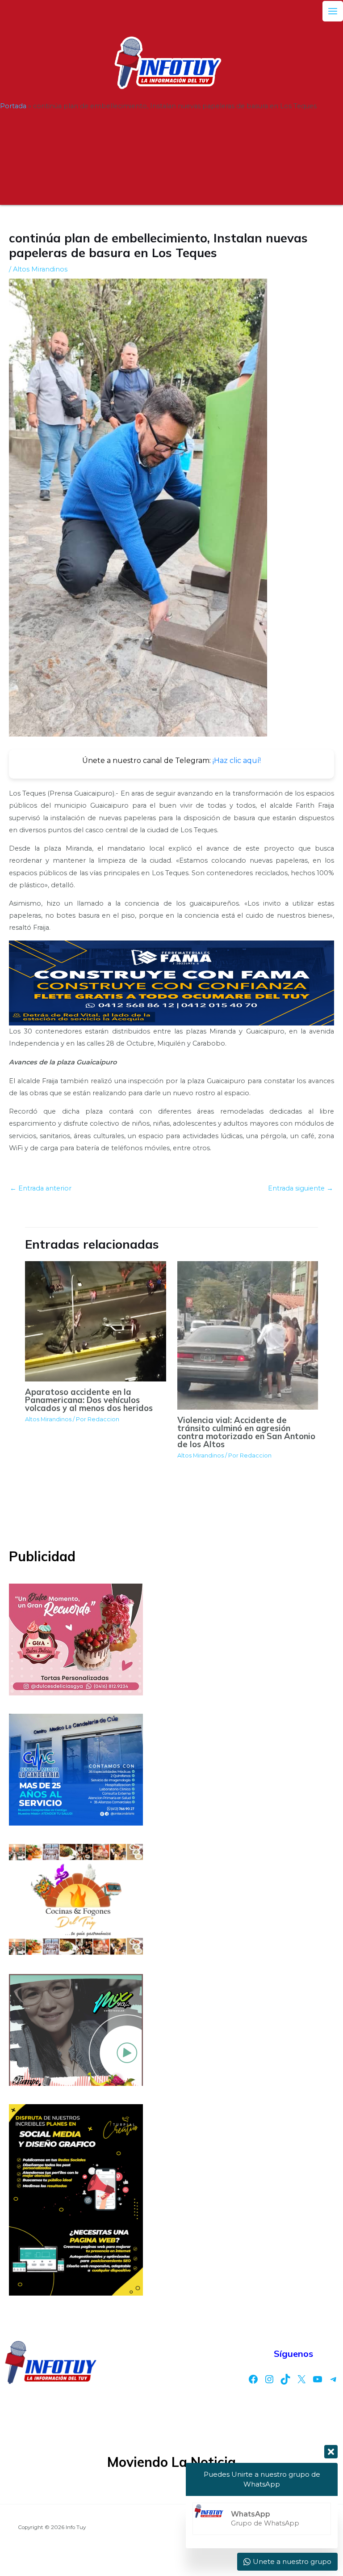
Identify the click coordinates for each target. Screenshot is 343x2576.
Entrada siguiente (301, 1188)
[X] (301, 2379)
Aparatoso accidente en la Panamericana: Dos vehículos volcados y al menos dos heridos (89, 1400)
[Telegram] (334, 2379)
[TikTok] (285, 2379)
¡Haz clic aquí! (237, 761)
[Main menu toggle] (333, 11)
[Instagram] (269, 2379)
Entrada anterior (41, 1188)
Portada (13, 106)
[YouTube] (318, 2379)
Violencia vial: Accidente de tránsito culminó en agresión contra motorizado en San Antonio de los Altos (246, 1432)
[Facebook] (253, 2379)
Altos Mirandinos (40, 269)
